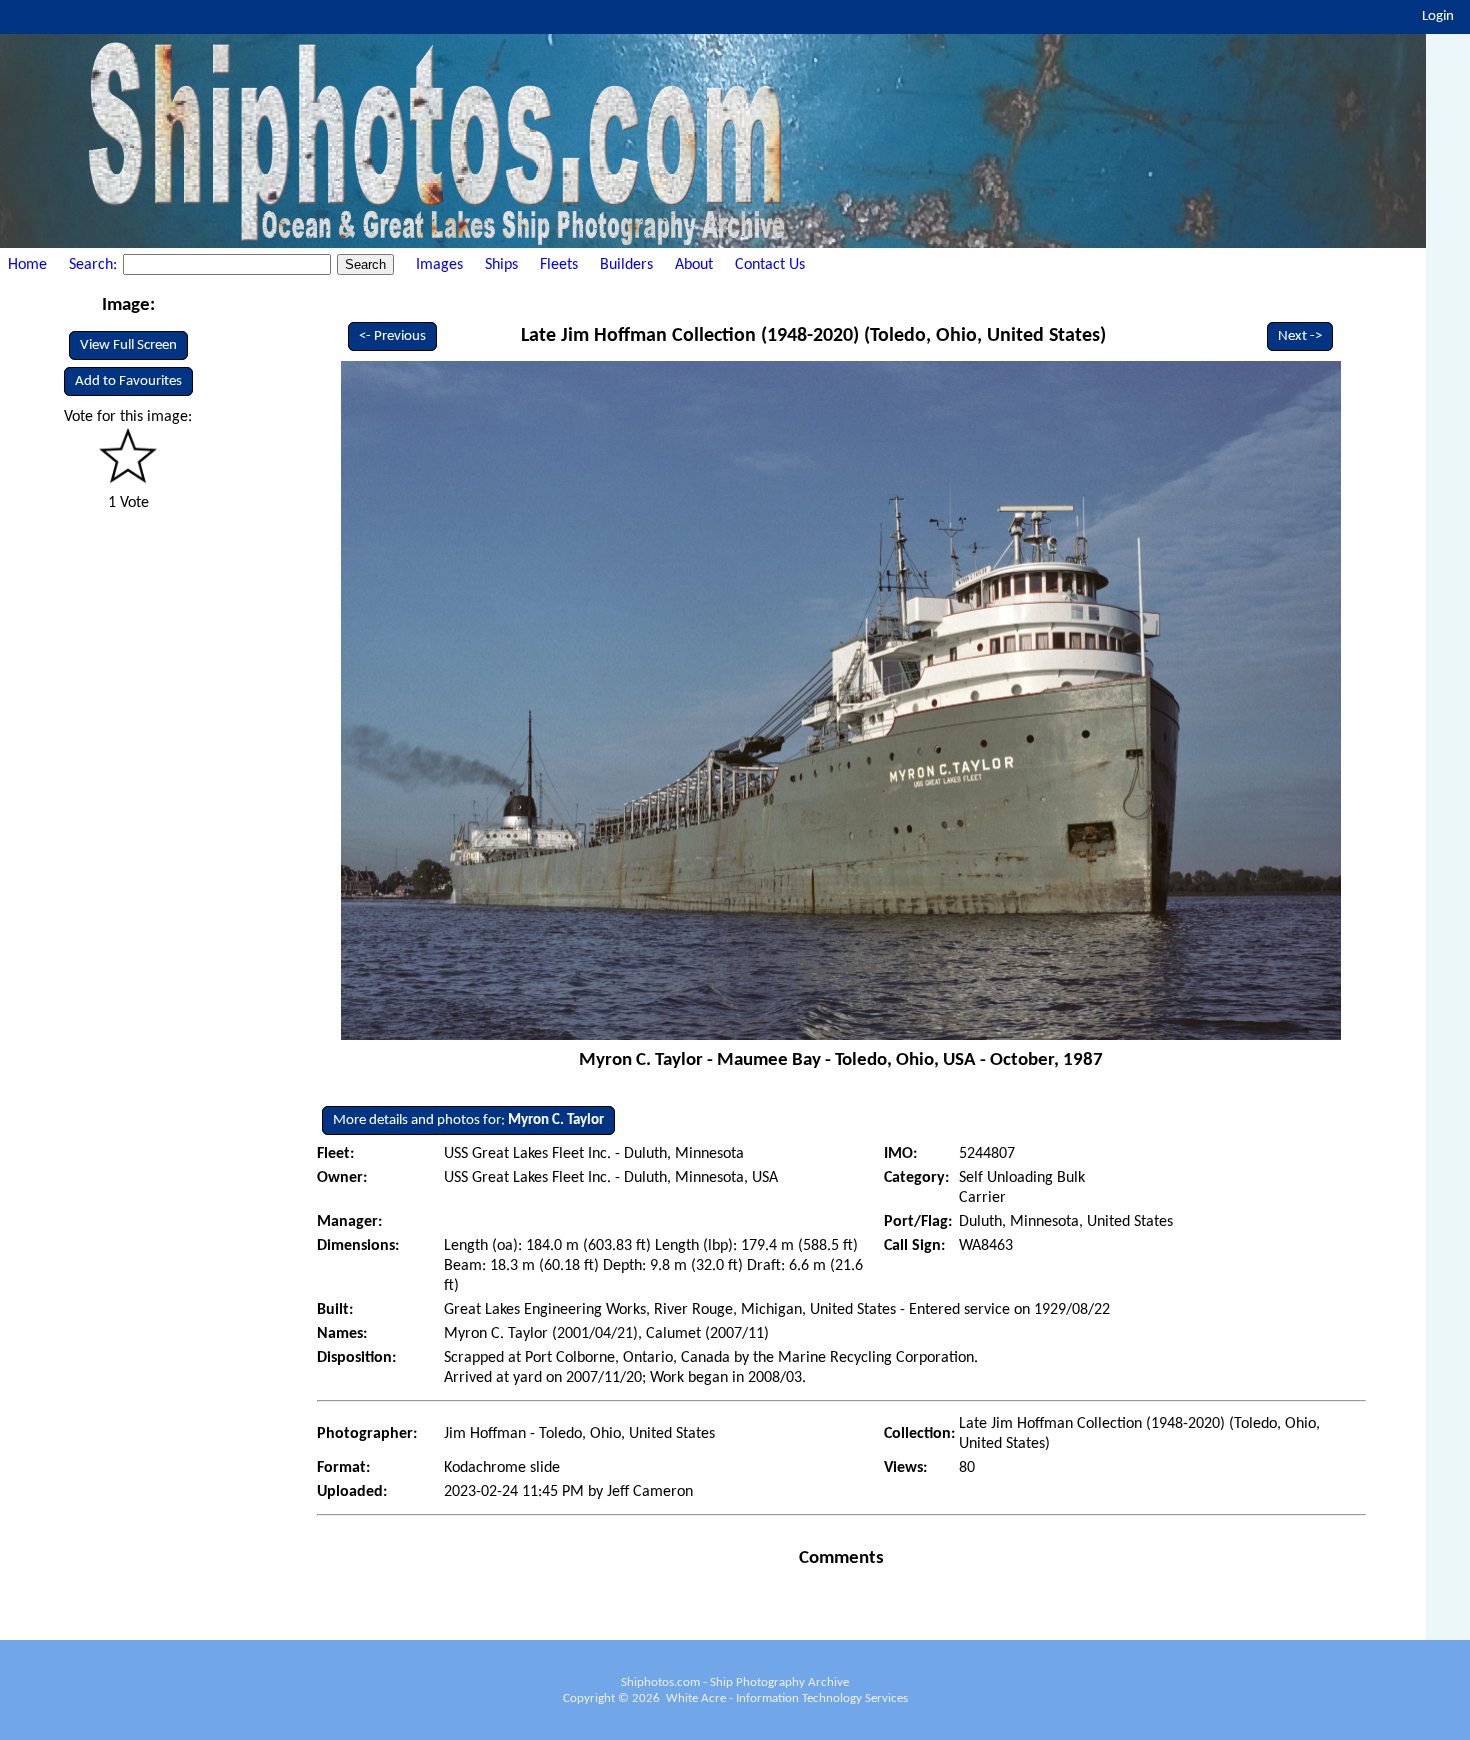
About (694, 265)
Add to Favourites (128, 381)
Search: (95, 265)
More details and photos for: (468, 1120)
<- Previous (392, 336)
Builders (626, 265)
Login (1438, 16)
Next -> (1300, 336)
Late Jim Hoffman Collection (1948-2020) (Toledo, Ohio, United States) (813, 336)
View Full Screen (128, 345)
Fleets (559, 265)
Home (27, 265)
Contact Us (770, 265)
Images (439, 265)
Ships (501, 265)
